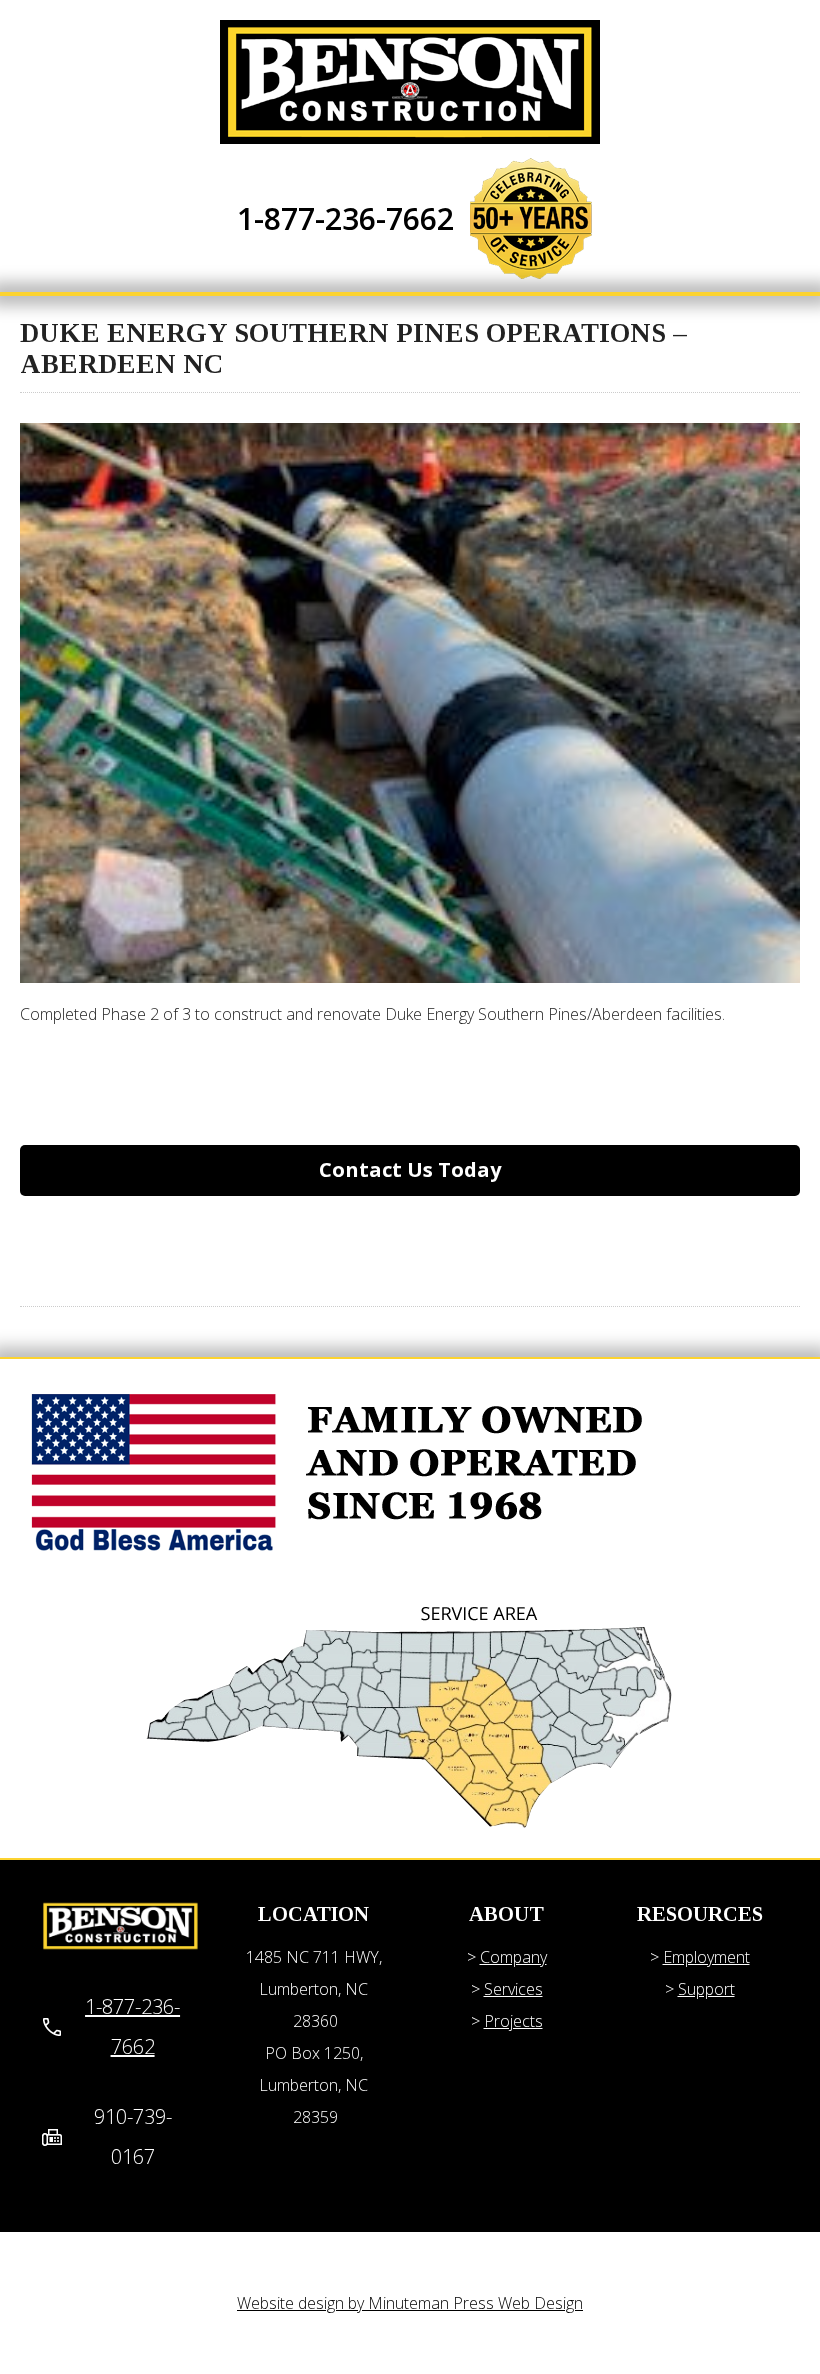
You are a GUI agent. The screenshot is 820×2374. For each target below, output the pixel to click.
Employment (706, 1957)
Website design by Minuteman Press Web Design (410, 2303)
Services (513, 1989)
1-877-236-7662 (345, 218)
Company (513, 1957)
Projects (513, 2021)
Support (706, 1989)
